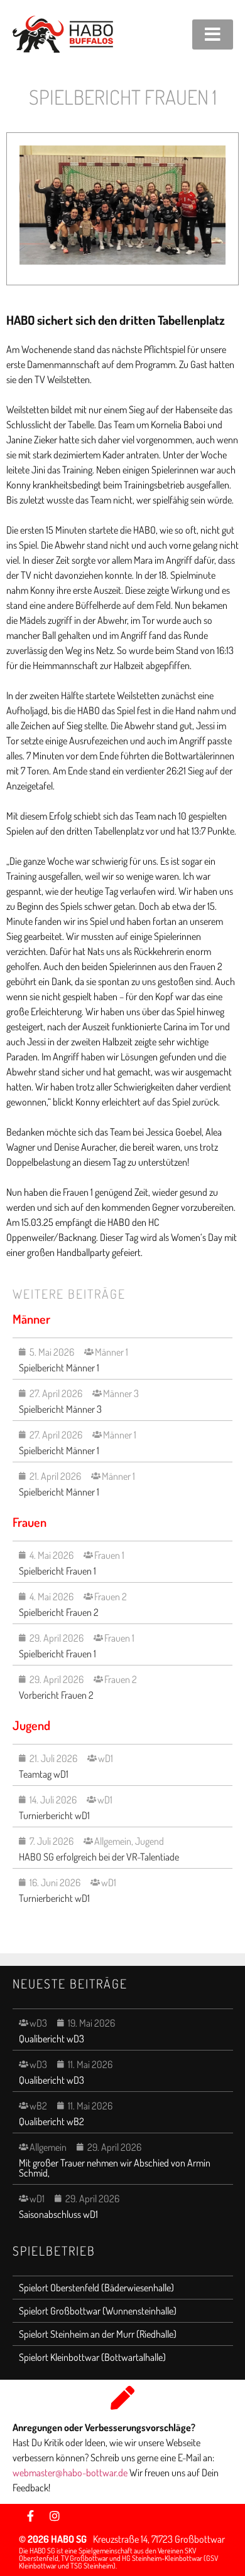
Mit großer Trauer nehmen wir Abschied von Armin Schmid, (115, 2168)
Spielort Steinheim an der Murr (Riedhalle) (98, 2334)
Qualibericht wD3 (52, 2039)
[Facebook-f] (31, 2516)
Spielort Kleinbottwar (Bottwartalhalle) (92, 2357)
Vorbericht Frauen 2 (56, 1695)
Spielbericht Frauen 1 (57, 1571)
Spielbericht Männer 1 (59, 1368)
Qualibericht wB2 (52, 2121)
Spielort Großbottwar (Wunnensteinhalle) (98, 2311)
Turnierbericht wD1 (54, 1815)
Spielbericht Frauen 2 (59, 1612)
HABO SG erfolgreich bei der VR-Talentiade (99, 1857)
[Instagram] (55, 2516)
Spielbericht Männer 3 (60, 1409)
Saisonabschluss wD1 (58, 2214)
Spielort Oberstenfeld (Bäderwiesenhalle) (96, 2288)
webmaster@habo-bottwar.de (71, 2473)
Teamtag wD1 (44, 1774)
